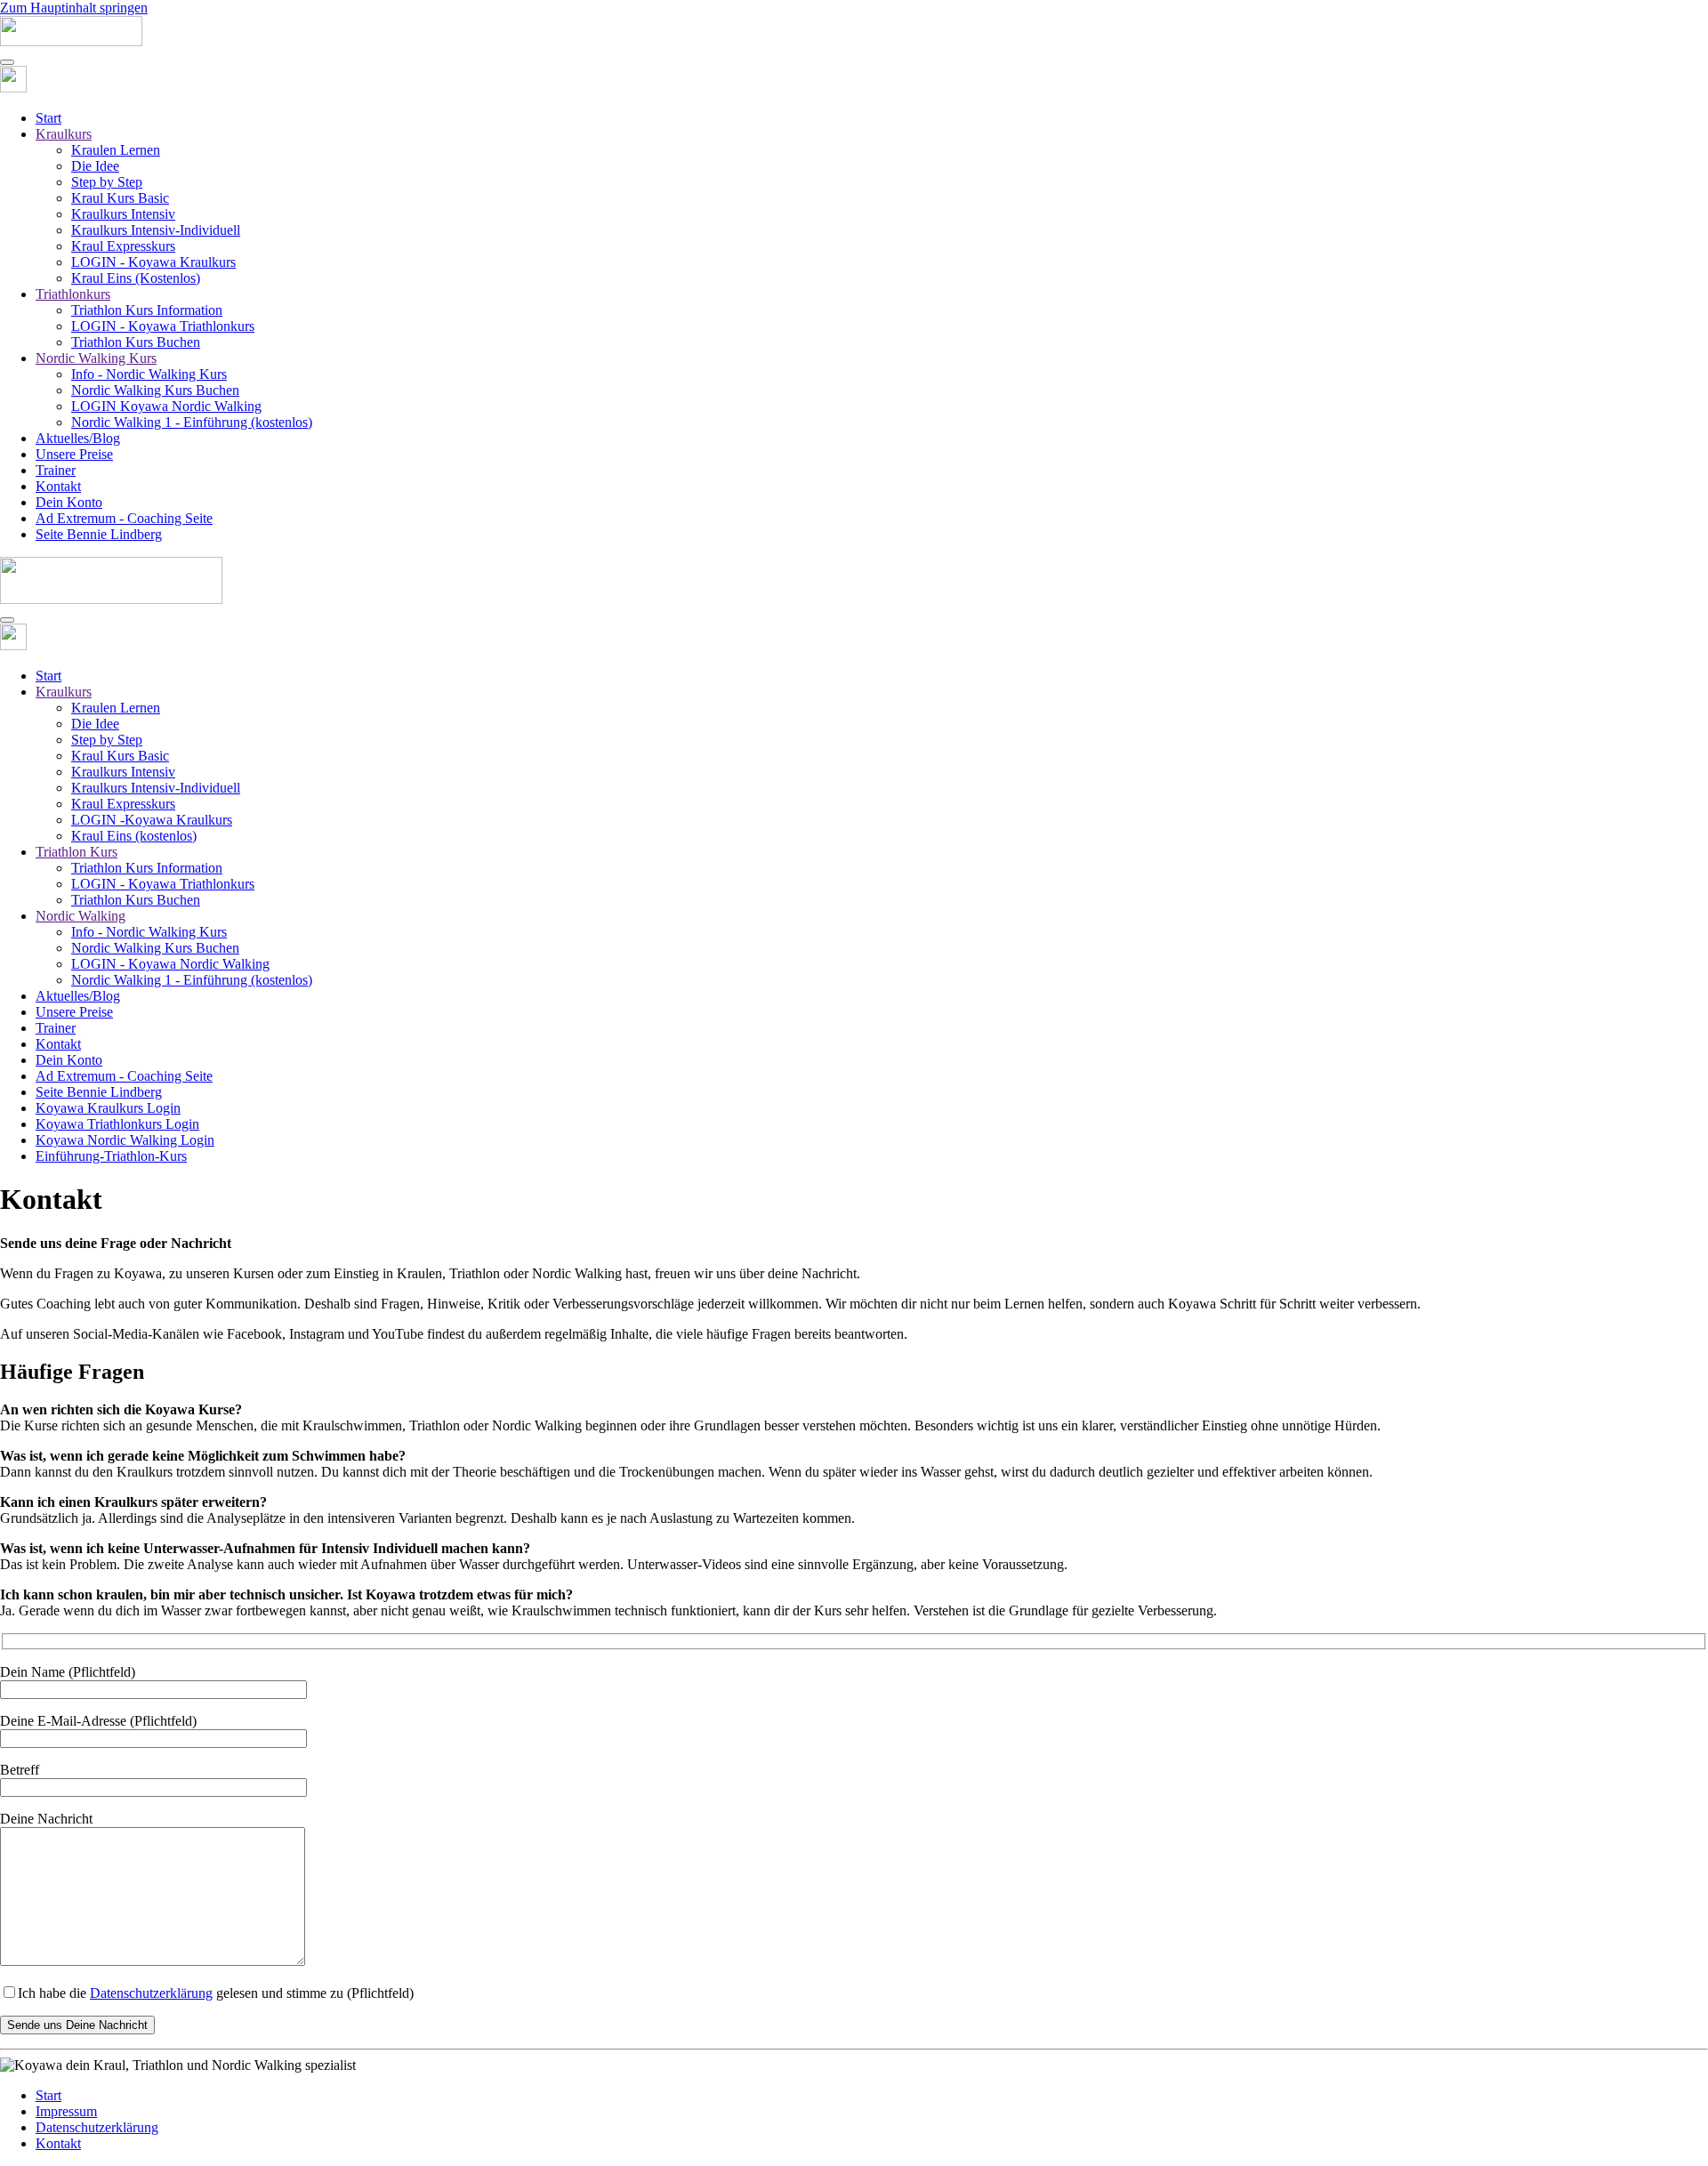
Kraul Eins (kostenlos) (134, 836)
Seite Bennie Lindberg (99, 534)
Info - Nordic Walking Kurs (149, 374)
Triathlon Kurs (77, 852)
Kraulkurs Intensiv (123, 214)
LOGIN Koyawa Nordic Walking (166, 406)
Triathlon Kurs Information (147, 310)
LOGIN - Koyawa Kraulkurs (153, 262)
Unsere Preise (74, 454)
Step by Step (107, 182)
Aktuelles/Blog (78, 438)
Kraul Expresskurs (123, 246)
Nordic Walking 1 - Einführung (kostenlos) (192, 422)
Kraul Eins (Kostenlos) (136, 278)
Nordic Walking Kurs (96, 358)
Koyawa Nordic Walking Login (125, 1140)
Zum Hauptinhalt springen (74, 8)
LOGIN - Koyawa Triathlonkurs (163, 326)
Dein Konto (69, 502)
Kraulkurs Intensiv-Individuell (156, 230)
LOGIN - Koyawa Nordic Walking (170, 964)
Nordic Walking (81, 916)
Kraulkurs (64, 134)
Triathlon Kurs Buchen (136, 342)
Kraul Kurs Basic (120, 198)
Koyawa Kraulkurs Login (108, 1108)
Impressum (66, 2111)
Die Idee (95, 166)
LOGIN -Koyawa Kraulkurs (152, 820)
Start (48, 118)
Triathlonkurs (73, 294)
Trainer (56, 470)
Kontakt (58, 486)
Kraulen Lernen (116, 150)
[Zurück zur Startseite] (71, 41)
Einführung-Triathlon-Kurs (111, 1156)
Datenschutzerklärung (151, 1993)
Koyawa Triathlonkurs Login (117, 1124)
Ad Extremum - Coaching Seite (124, 518)
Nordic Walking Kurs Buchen (155, 390)
